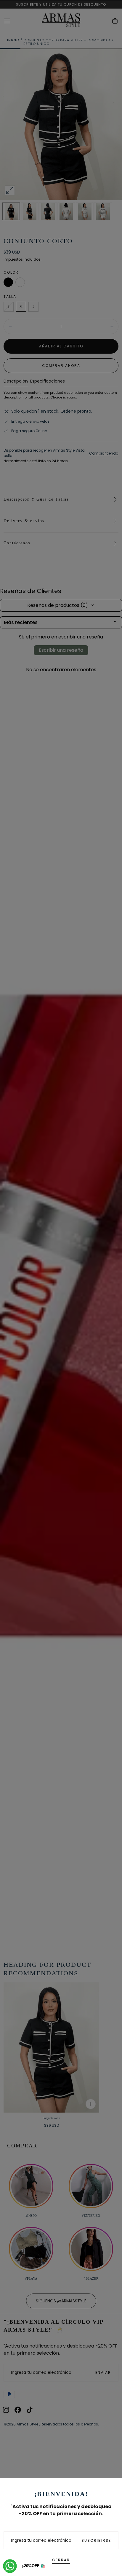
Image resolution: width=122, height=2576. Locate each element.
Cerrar (61, 2560)
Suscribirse (96, 2540)
